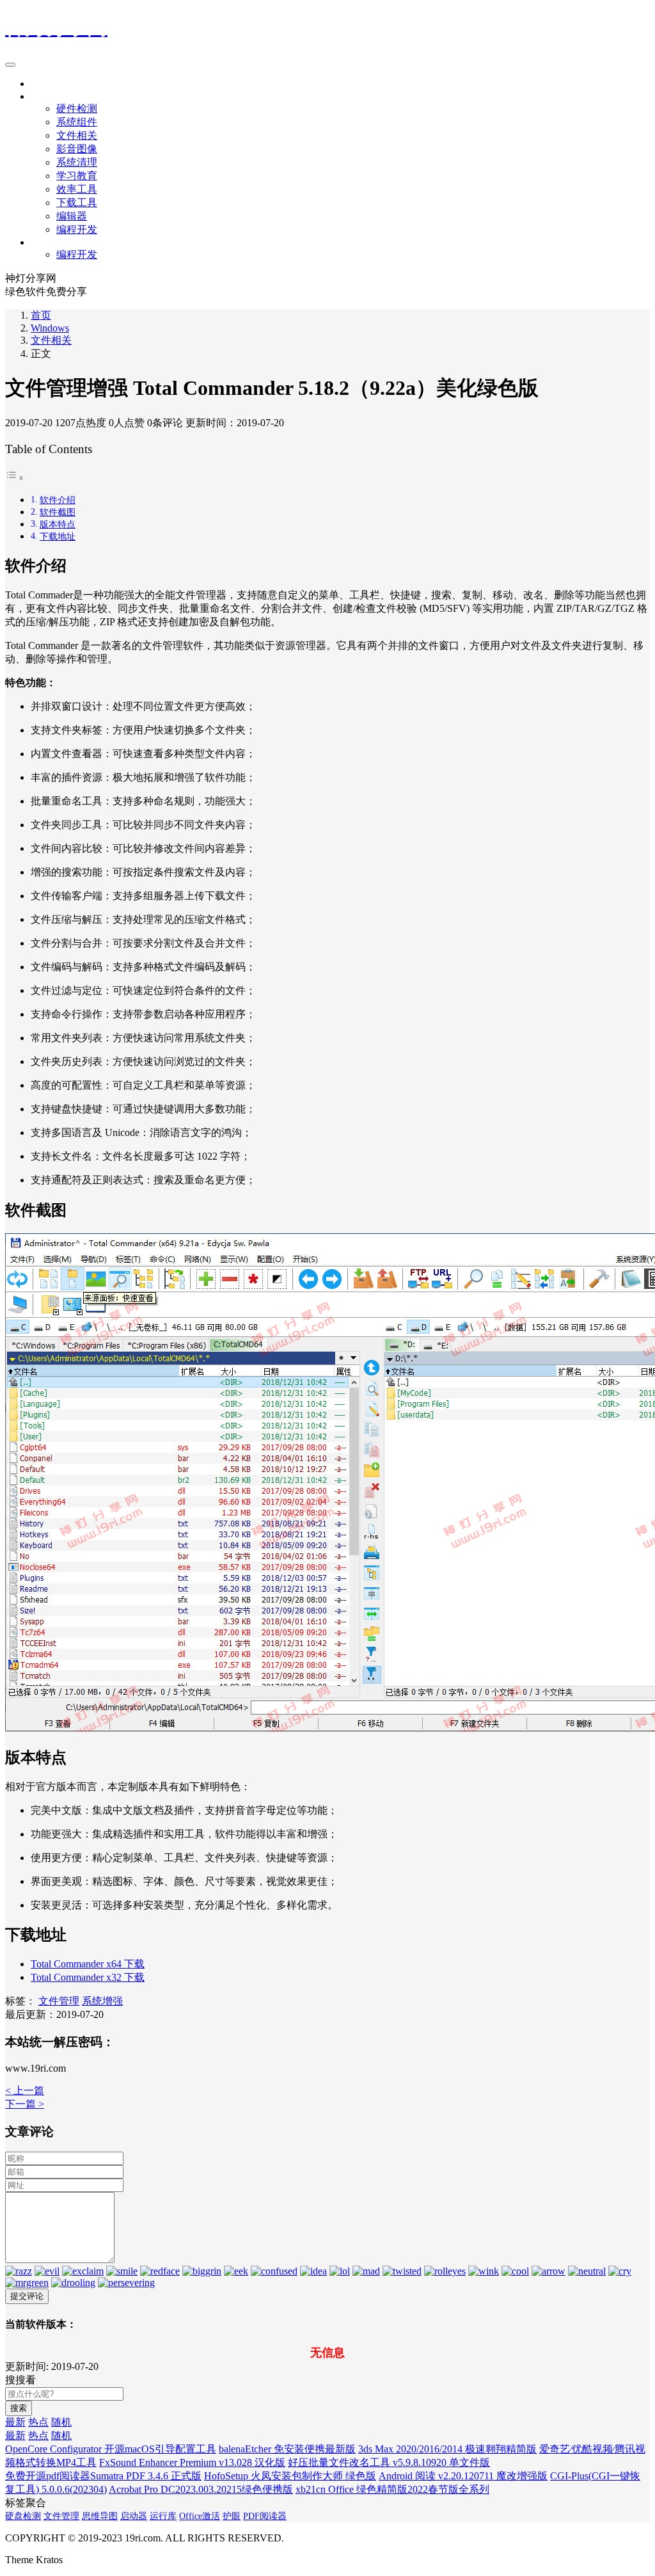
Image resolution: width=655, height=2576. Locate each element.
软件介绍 (58, 500)
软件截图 (58, 512)
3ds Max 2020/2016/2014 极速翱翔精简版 (447, 2449)
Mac (40, 242)
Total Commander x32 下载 (88, 1977)
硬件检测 (77, 108)
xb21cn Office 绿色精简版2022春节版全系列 (392, 2489)
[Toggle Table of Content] (15, 478)
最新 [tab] (15, 2422)
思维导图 (100, 2516)
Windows (50, 96)
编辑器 (72, 216)
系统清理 (77, 162)
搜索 (19, 2408)
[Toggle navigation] (10, 65)
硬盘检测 (23, 2516)
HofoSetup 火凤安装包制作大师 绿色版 (290, 2476)
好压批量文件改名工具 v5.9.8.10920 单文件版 (389, 2462)
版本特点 (58, 524)
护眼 (232, 2516)
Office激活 (200, 2516)
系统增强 (102, 2001)
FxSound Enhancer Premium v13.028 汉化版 (192, 2462)
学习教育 (77, 176)
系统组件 (77, 122)
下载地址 (58, 536)
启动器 (134, 2516)
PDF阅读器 (265, 2516)
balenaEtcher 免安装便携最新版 (287, 2449)
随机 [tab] (61, 2422)
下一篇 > (25, 2104)
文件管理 (59, 2001)
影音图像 (77, 149)
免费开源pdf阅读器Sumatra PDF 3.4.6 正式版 (103, 2476)
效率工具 (77, 189)
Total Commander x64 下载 (88, 1964)
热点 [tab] (38, 2422)
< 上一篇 (25, 2091)
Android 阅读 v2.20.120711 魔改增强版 (463, 2476)
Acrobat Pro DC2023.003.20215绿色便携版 (201, 2489)
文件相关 (77, 135)
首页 (41, 84)
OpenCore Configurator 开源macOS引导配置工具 (111, 2449)
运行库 (163, 2516)
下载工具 (77, 203)
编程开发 (77, 229)
